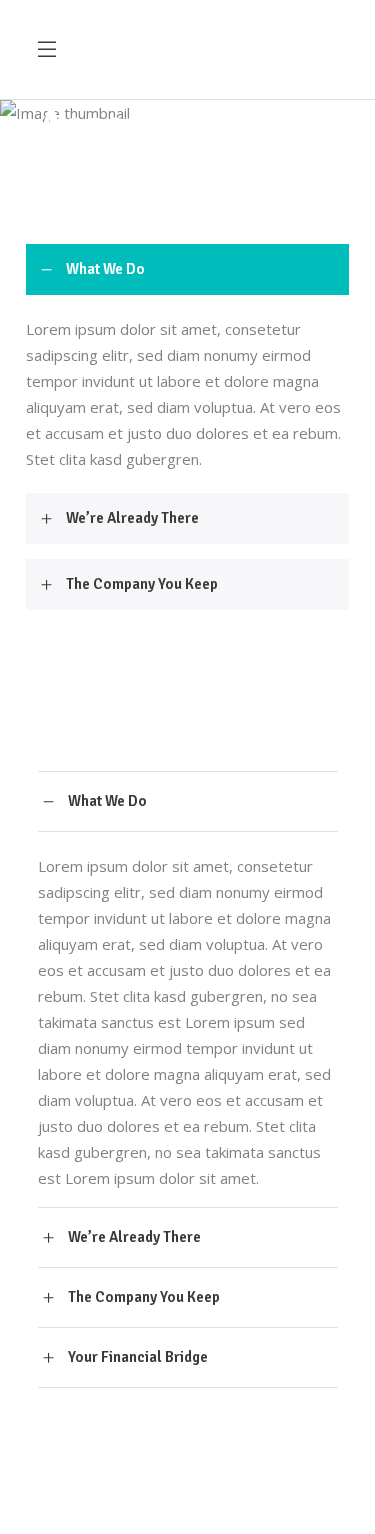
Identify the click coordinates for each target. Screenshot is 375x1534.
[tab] (187, 269)
